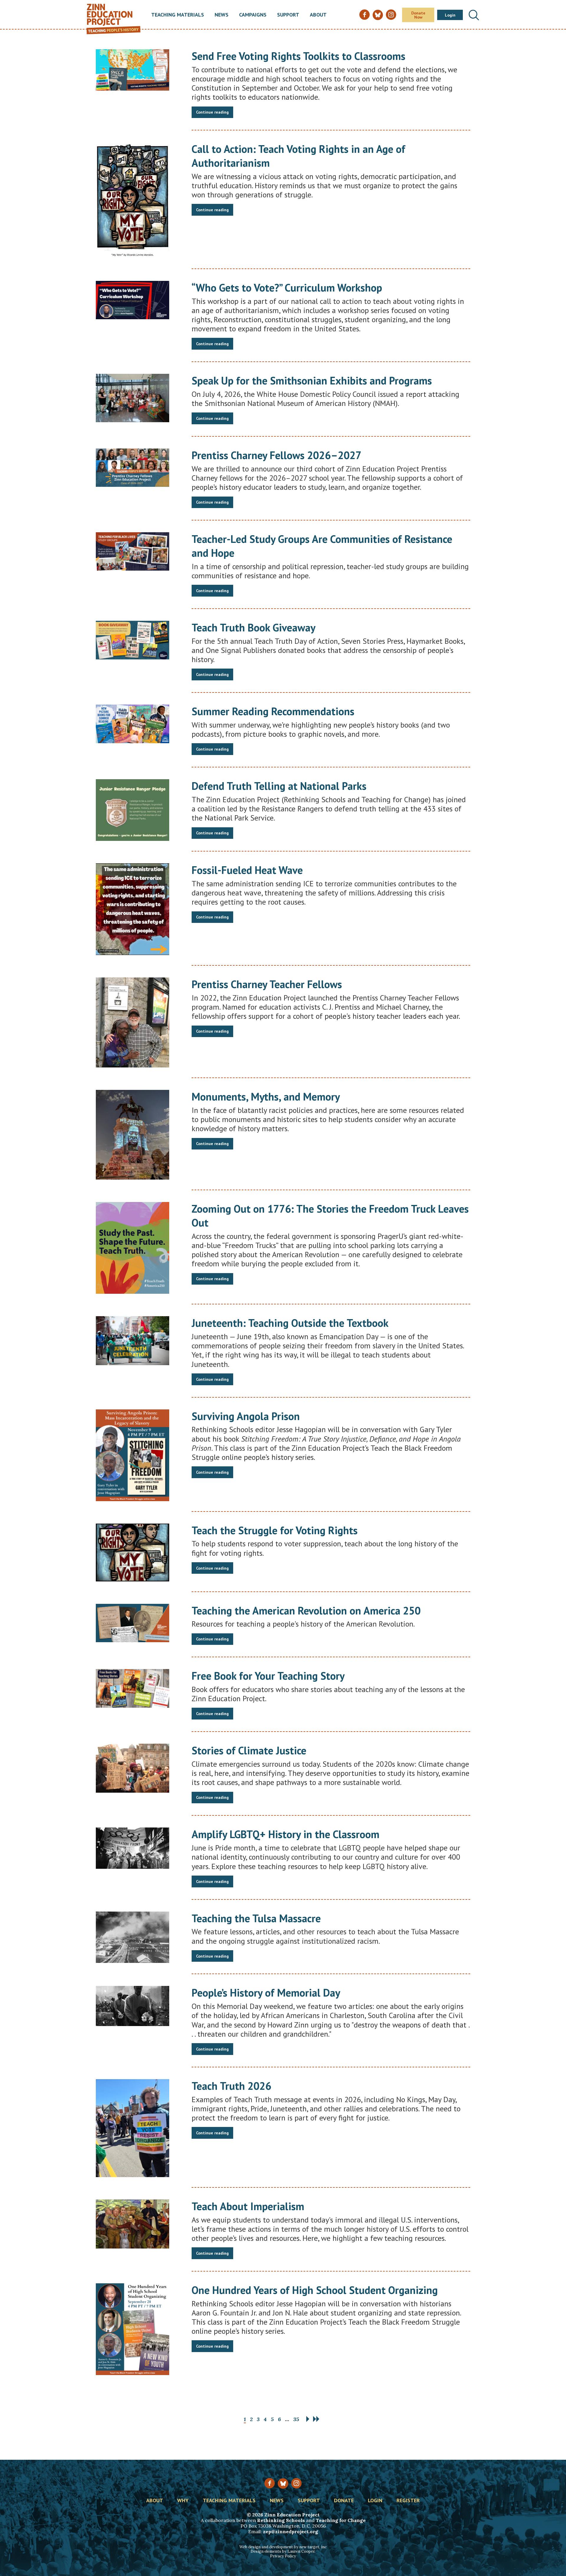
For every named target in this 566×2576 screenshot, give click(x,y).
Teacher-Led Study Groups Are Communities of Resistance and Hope (322, 546)
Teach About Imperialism (248, 2206)
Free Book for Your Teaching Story (268, 1676)
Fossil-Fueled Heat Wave (247, 870)
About (318, 15)
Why (183, 2501)
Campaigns (253, 15)
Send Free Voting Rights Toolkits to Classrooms (298, 56)
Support (288, 15)
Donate (344, 2501)
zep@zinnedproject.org (291, 2531)
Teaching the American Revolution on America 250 (306, 1610)
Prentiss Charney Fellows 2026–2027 (277, 455)
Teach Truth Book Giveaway (254, 627)
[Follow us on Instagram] (296, 2483)
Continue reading (212, 112)
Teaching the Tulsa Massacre (256, 1918)
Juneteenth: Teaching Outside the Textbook (290, 1323)
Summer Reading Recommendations (273, 711)
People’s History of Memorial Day (266, 1993)
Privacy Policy (283, 2556)
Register (408, 2501)
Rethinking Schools (281, 2520)
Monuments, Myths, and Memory (266, 1097)
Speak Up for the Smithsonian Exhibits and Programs (312, 380)
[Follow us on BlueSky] (283, 2484)
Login (450, 15)
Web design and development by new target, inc (283, 2547)
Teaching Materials (178, 15)
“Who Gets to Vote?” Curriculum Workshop (287, 288)
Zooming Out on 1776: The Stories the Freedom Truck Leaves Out (330, 1216)
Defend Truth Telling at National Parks (279, 786)
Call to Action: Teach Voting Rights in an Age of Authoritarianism (298, 156)
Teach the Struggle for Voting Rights (275, 1530)
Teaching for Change (341, 2520)
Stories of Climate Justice (249, 1750)
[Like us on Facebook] (270, 2483)
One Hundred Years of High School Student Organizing (315, 2290)
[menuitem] (178, 15)
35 (296, 2419)
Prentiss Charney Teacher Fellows (267, 984)
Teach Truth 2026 (231, 2086)
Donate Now (418, 15)
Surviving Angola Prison (246, 1416)
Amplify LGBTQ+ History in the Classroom (286, 1834)
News (222, 15)
